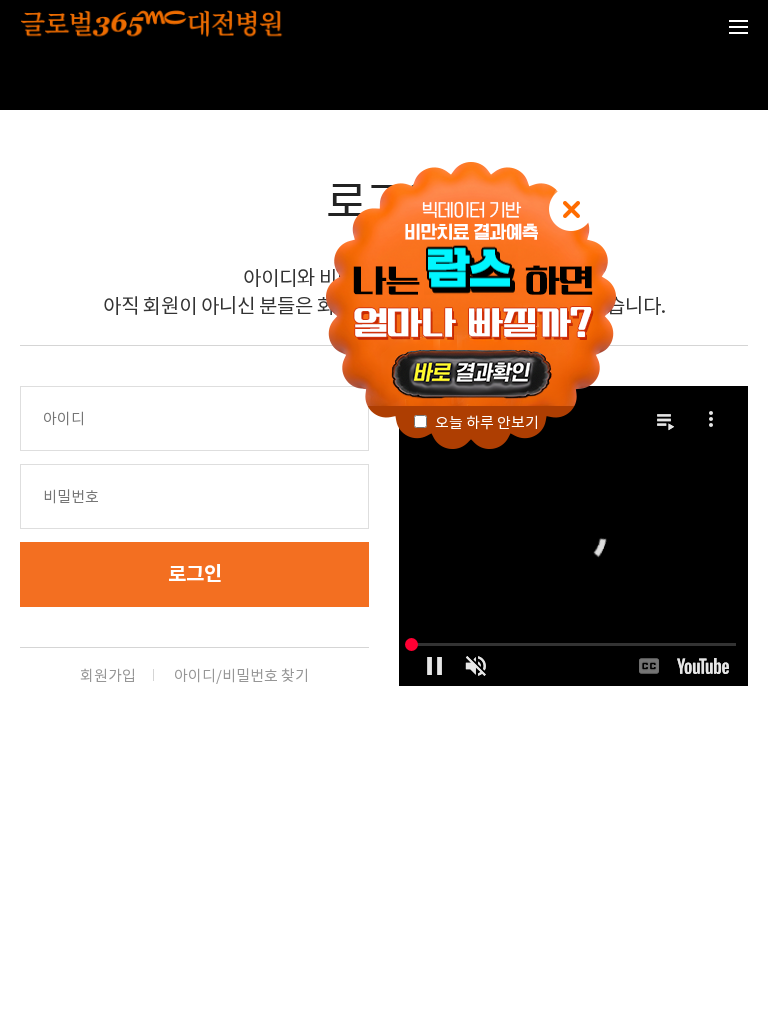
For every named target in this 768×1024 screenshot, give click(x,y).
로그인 (195, 574)
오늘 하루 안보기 (485, 422)
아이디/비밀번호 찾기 (241, 675)
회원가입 (108, 675)
